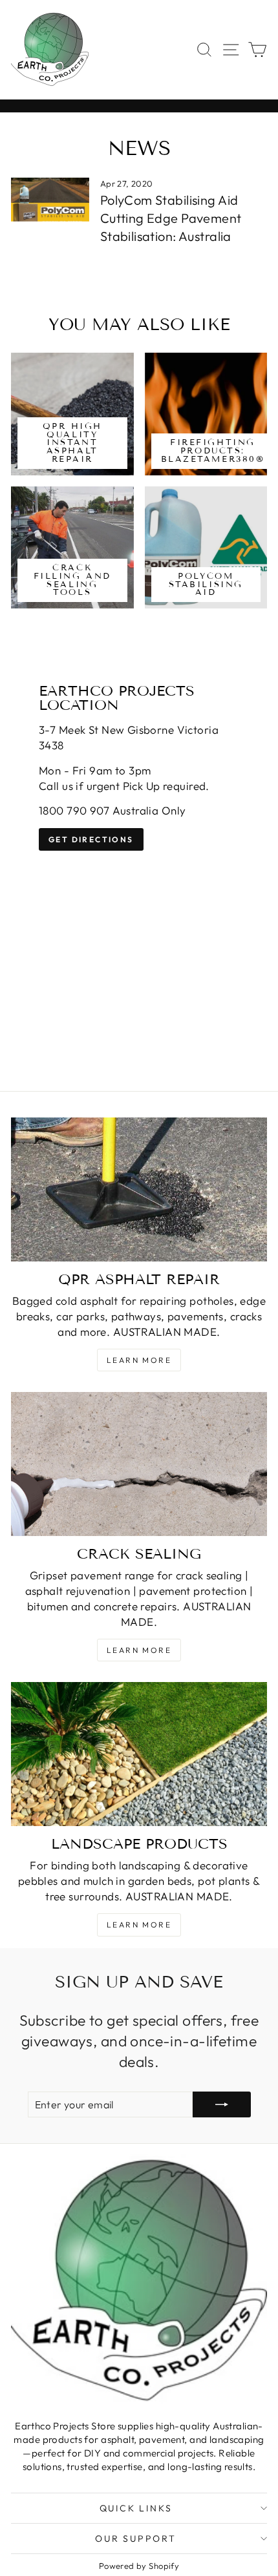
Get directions (91, 839)
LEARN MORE (139, 1650)
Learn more (139, 1360)
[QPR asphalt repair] (139, 1189)
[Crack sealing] (139, 1464)
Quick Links (136, 2508)
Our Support (136, 2539)
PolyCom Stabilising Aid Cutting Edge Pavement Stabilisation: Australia (171, 218)
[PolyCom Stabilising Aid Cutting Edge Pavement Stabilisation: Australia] (50, 200)
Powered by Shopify (139, 2566)
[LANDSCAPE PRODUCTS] (139, 1754)
